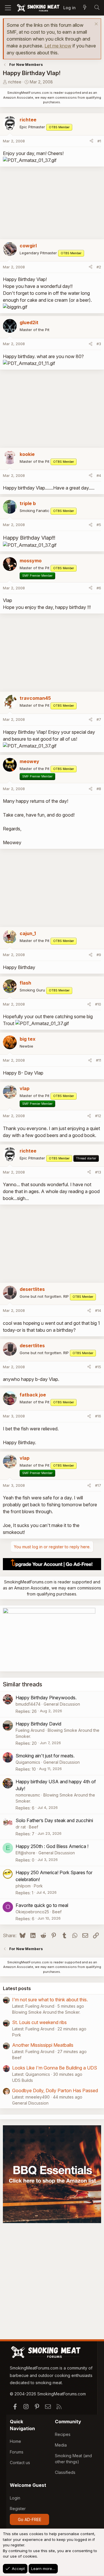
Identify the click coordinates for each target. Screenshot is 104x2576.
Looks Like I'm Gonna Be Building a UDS (55, 2068)
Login (15, 2498)
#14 (98, 1310)
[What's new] (85, 8)
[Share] (91, 141)
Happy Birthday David (38, 1724)
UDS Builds (23, 2080)
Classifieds (65, 2472)
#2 (99, 267)
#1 (99, 141)
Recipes (63, 2434)
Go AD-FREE (30, 2519)
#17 (98, 1485)
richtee (15, 82)
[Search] (97, 8)
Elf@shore (25, 1853)
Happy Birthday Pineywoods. (46, 1698)
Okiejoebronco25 (32, 1912)
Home (15, 2441)
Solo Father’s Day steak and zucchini (54, 1820)
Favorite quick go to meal (42, 1905)
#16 (98, 1416)
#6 (99, 588)
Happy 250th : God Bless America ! (52, 1846)
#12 (98, 1116)
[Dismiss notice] (95, 25)
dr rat (21, 1827)
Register (18, 2509)
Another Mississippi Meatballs (43, 2045)
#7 (99, 719)
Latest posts (17, 1988)
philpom (23, 1886)
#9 (99, 955)
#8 (99, 789)
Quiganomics (28, 1762)
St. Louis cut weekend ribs (39, 2022)
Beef (34, 1827)
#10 (98, 1004)
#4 (99, 475)
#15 (98, 1367)
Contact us (20, 2463)
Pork (38, 1886)
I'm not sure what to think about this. (50, 2000)
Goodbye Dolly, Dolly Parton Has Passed (55, 2090)
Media (61, 2445)
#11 (99, 1060)
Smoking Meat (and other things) (73, 2459)
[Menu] (8, 8)
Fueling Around (30, 1730)
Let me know (58, 46)
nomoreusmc (28, 1795)
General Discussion (62, 1704)
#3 (99, 344)
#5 (99, 525)
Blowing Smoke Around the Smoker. (46, 2012)
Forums (17, 2452)
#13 (98, 1172)
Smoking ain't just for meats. (45, 1756)
